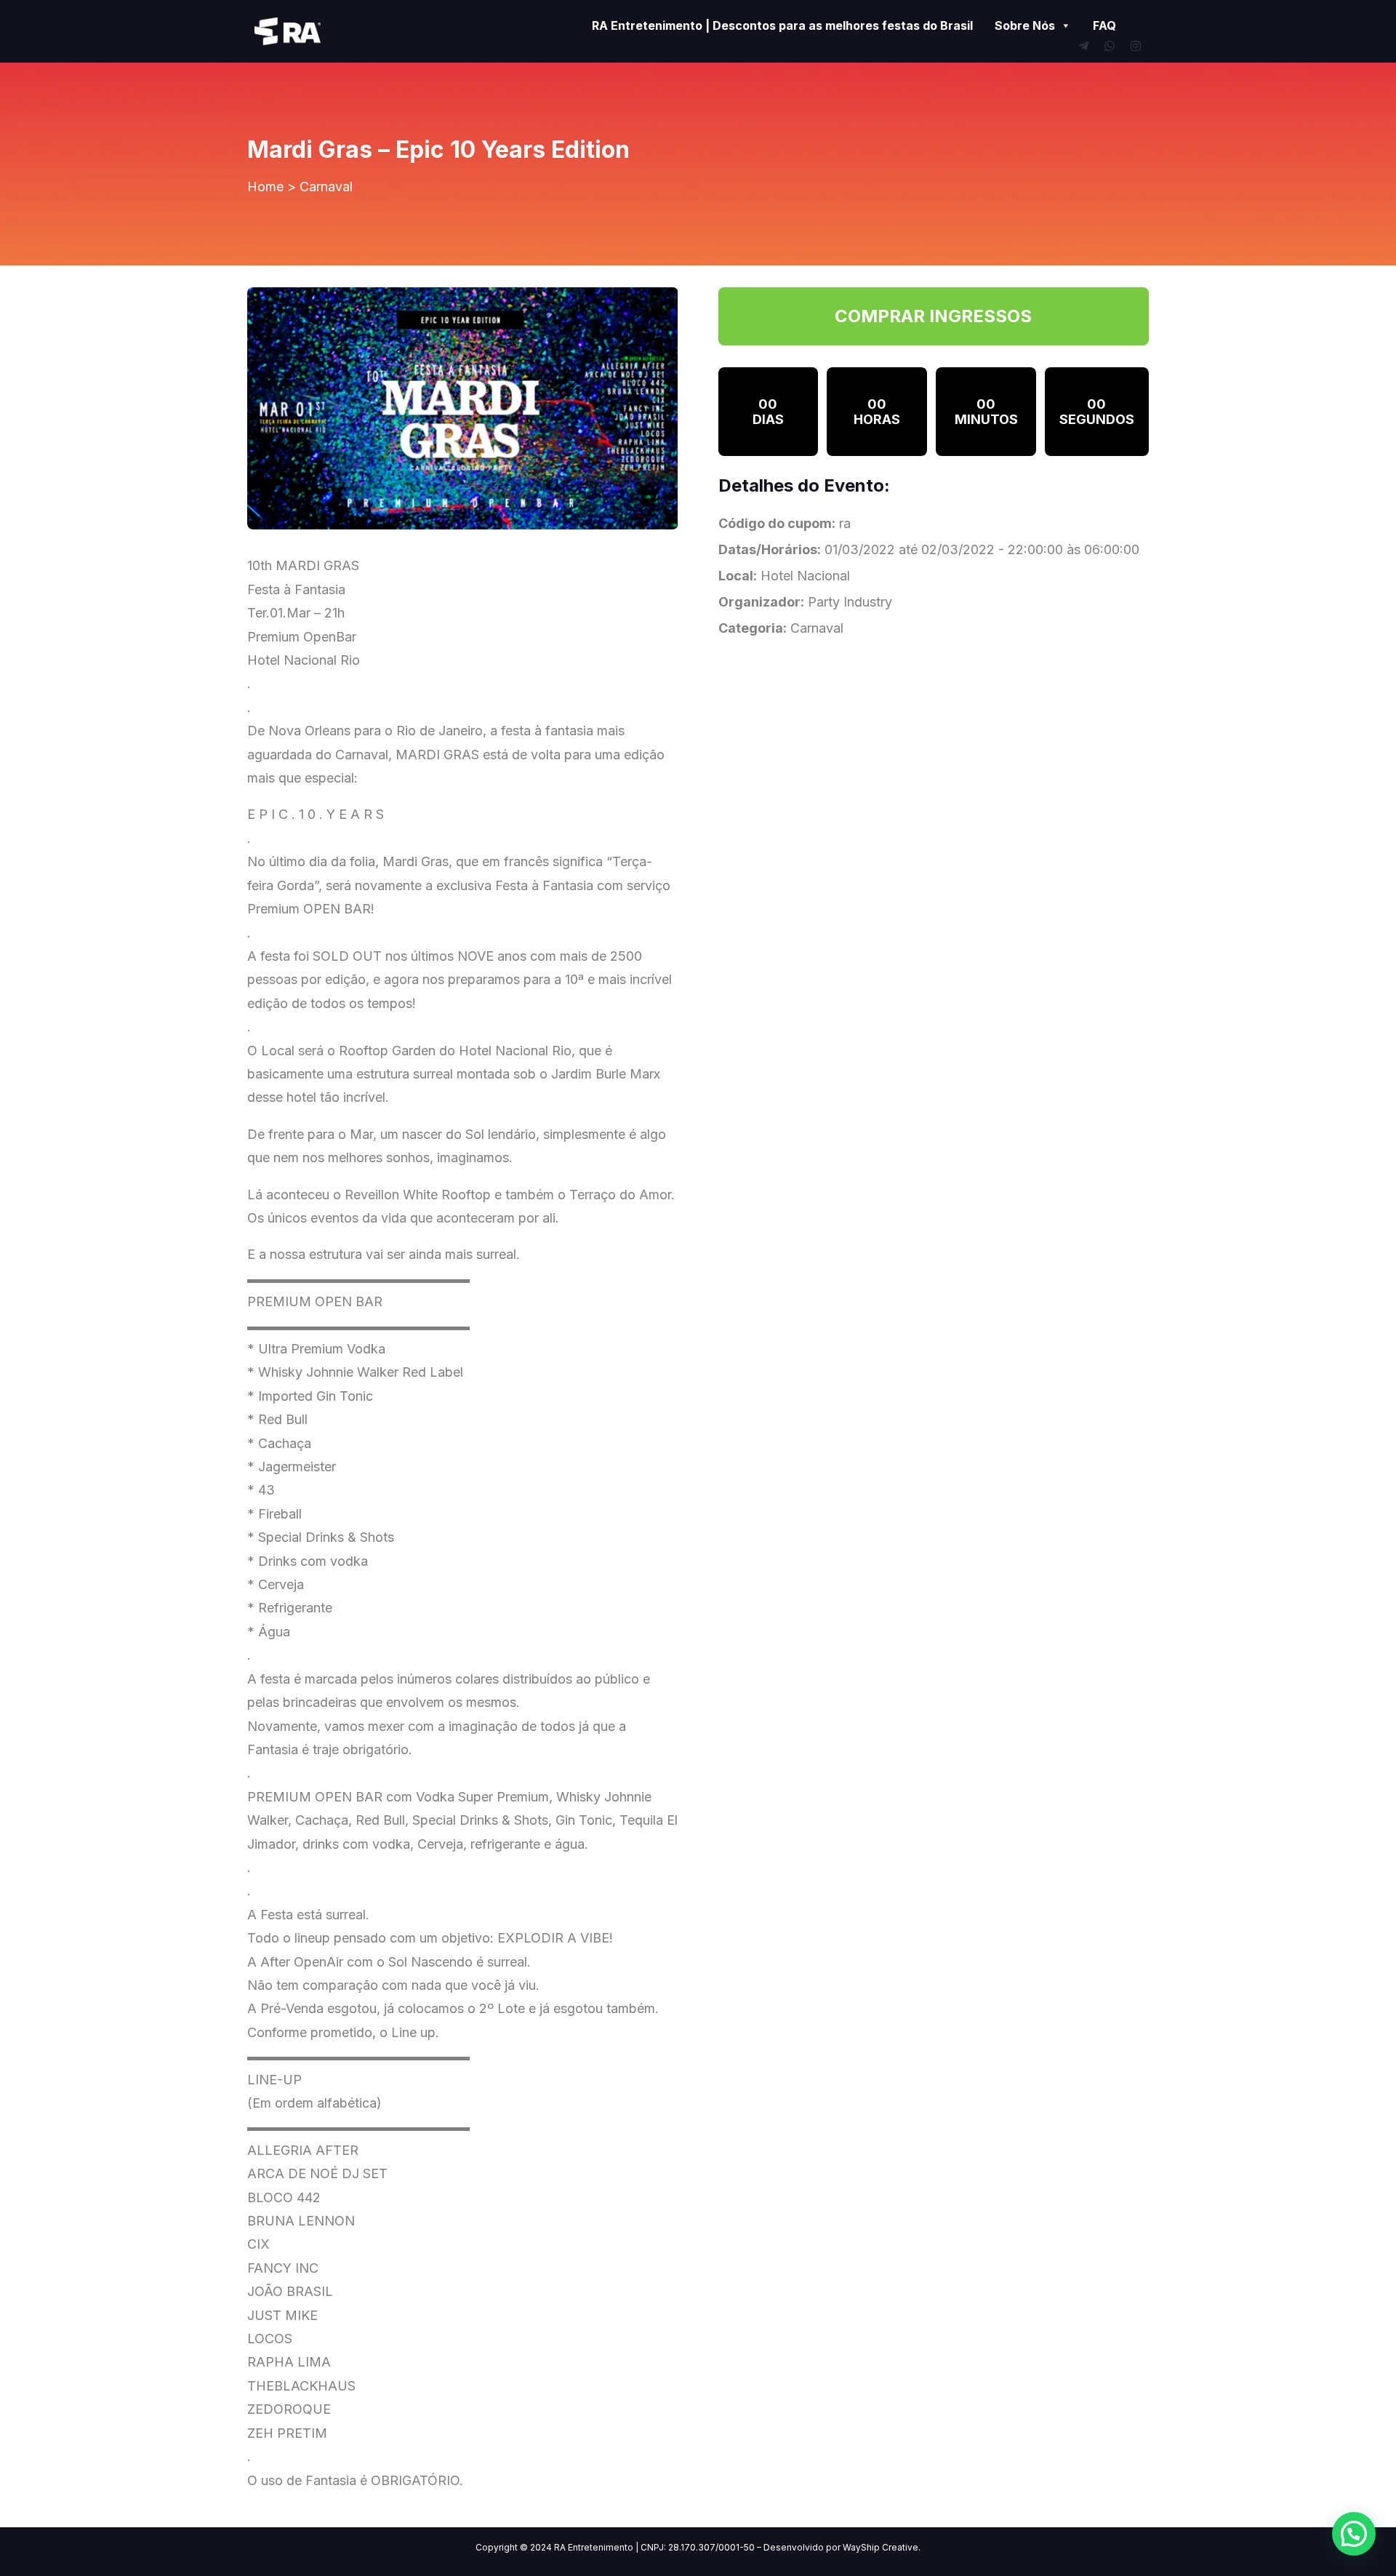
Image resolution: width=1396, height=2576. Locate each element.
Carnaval (326, 187)
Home (265, 187)
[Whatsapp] (1110, 46)
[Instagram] (1136, 46)
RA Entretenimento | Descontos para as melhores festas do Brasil (782, 25)
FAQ (1104, 25)
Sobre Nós (1025, 25)
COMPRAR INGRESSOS (933, 316)
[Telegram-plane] (1083, 46)
